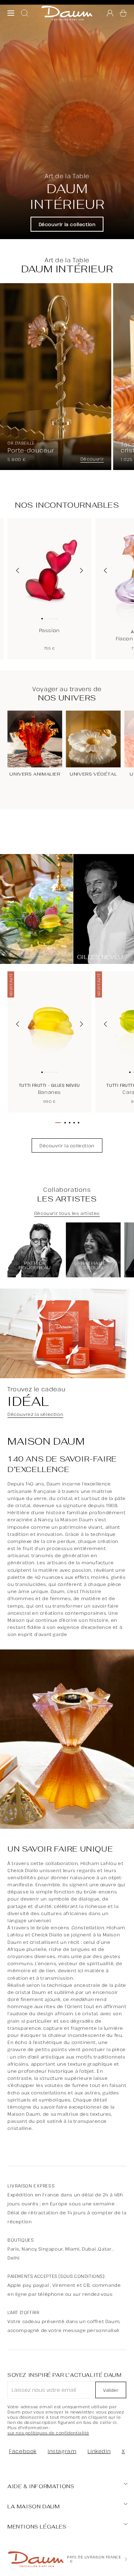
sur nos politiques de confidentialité (48, 2433)
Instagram (62, 2451)
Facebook (23, 2451)
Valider (111, 2390)
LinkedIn (99, 2451)
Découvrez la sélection (35, 1414)
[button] (123, 13)
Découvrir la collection (67, 224)
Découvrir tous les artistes (67, 1213)
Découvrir (92, 459)
